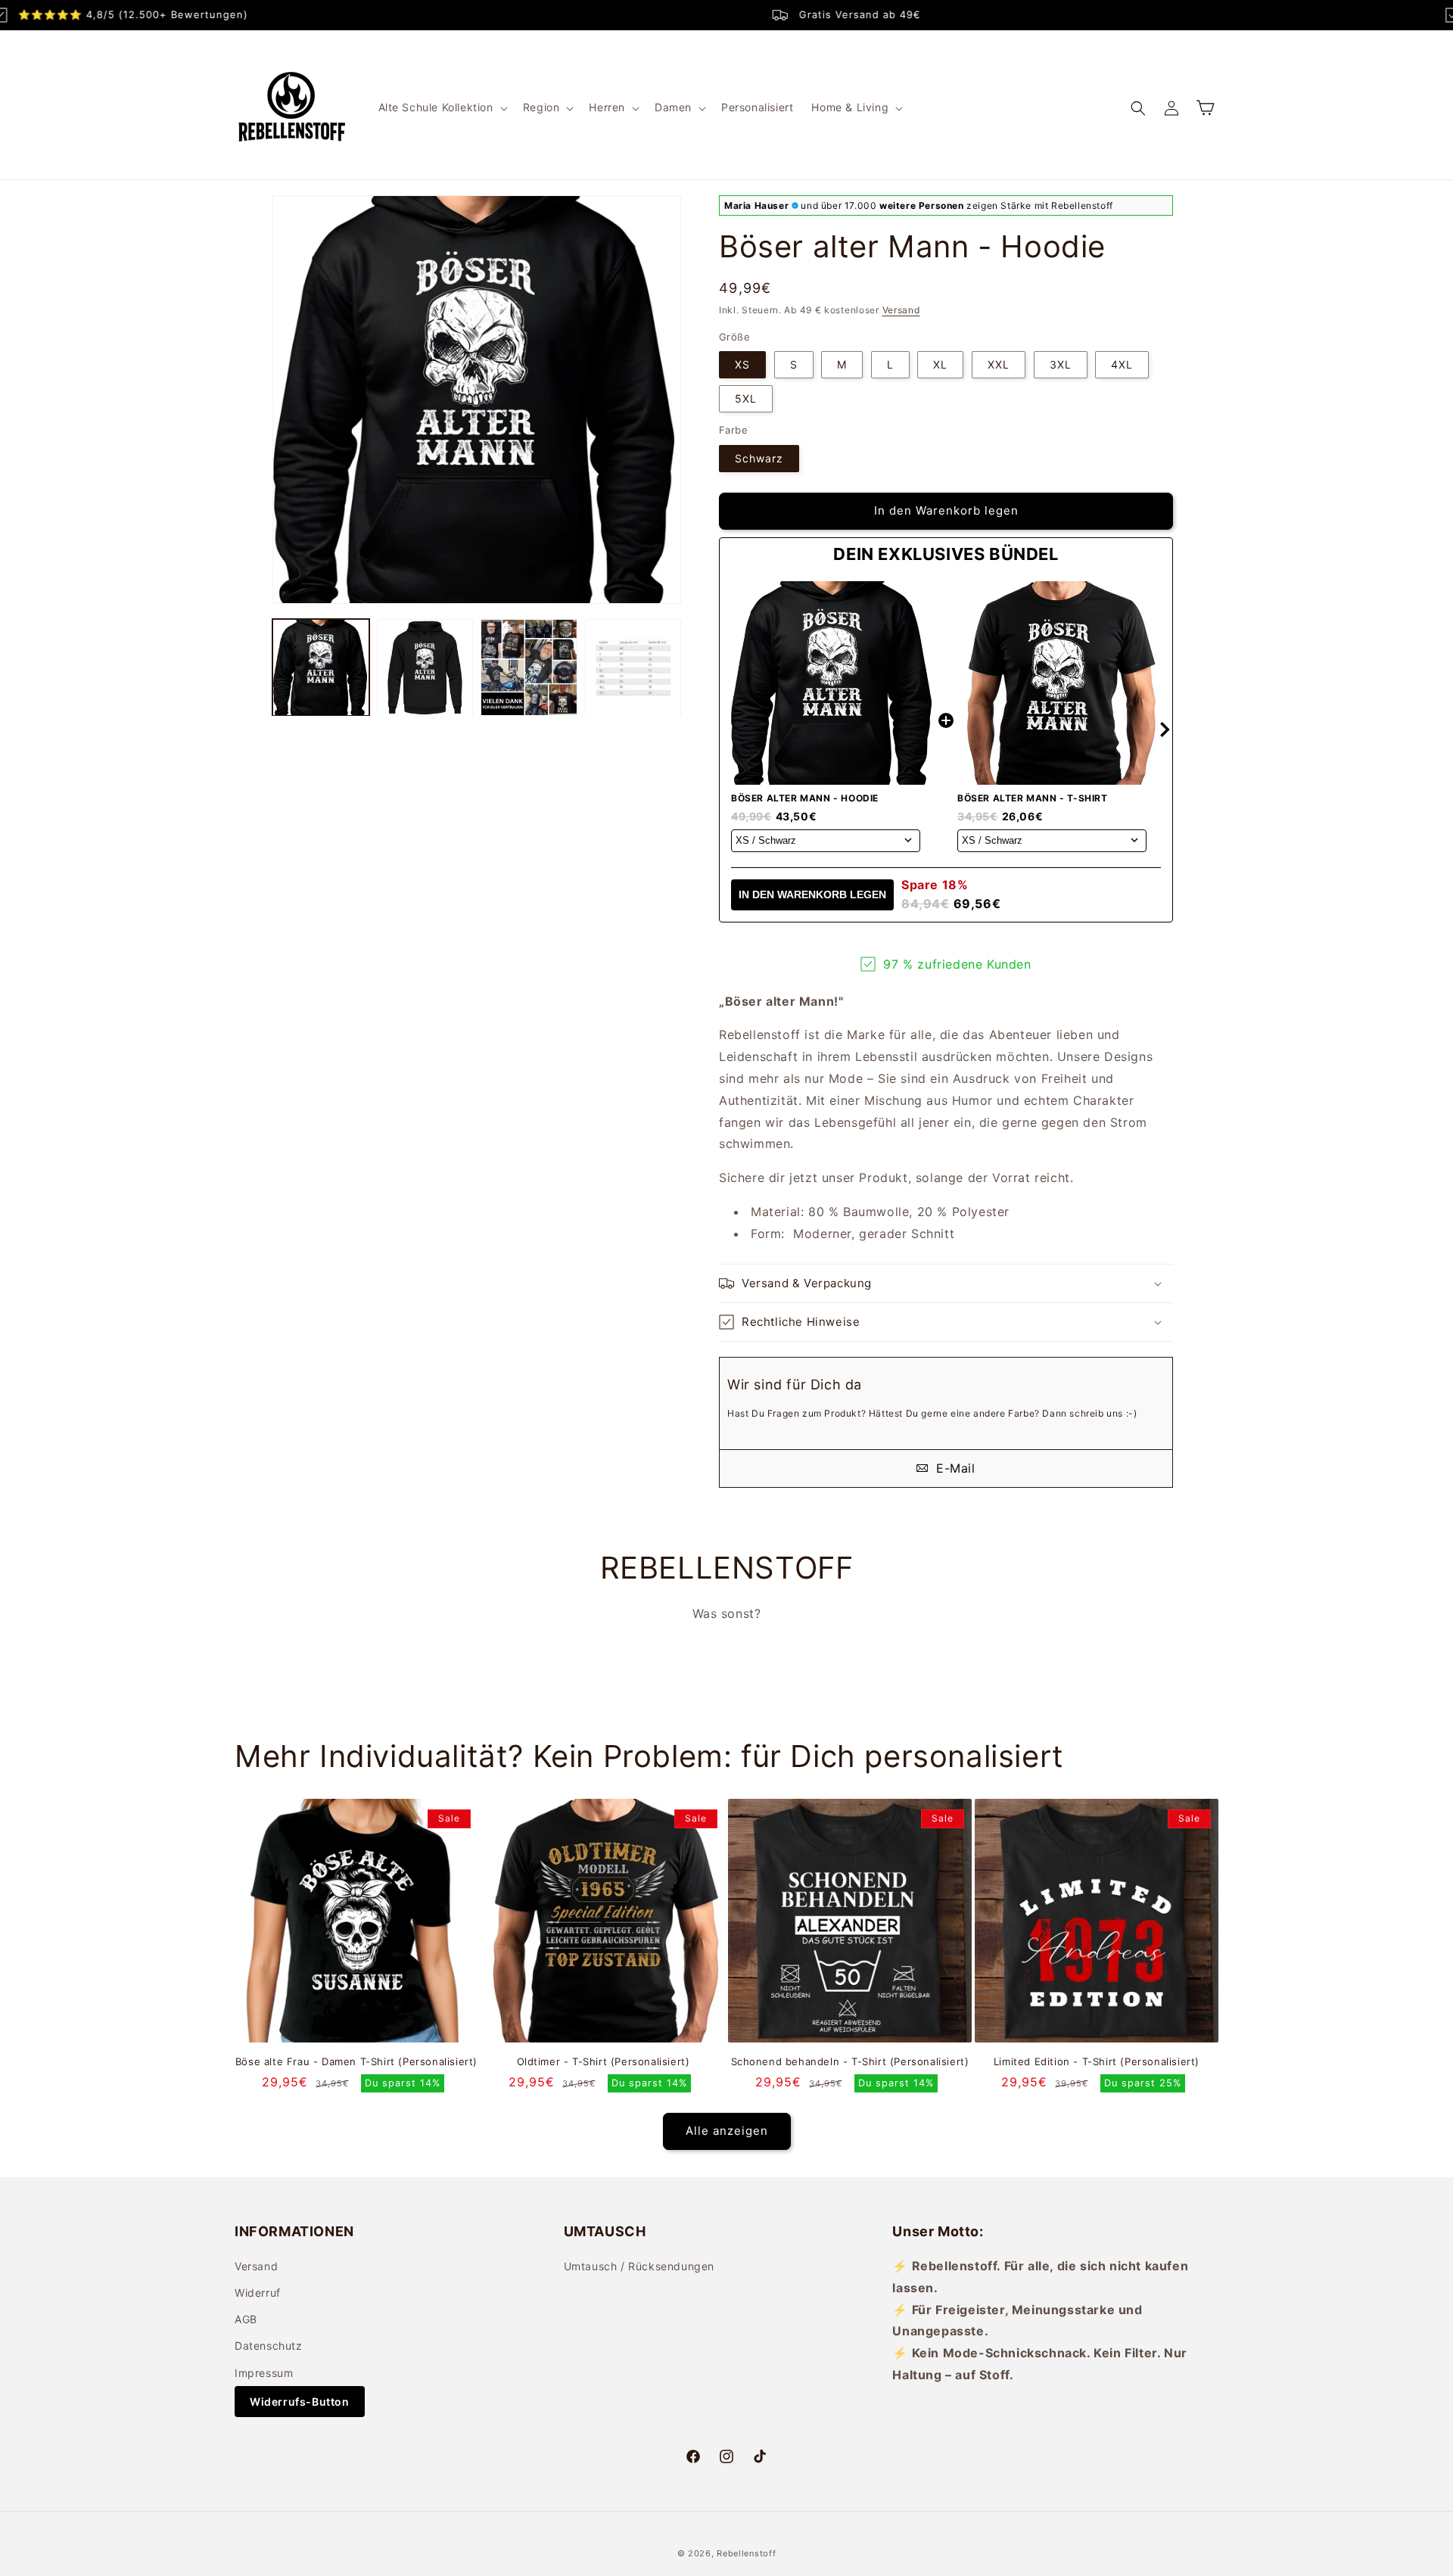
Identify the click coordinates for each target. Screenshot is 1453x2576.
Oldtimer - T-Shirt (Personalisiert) (604, 2061)
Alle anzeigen (727, 2131)
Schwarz (759, 458)
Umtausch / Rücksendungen (639, 2266)
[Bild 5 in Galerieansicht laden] (321, 667)
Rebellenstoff (746, 2553)
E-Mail (953, 1468)
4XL (1122, 364)
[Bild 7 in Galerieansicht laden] (529, 667)
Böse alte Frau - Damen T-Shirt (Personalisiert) (356, 2061)
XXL (999, 364)
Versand (901, 310)
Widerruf (258, 2293)
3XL (1061, 364)
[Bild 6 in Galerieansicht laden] (425, 667)
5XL (746, 398)
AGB (246, 2319)
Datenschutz (269, 2346)
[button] (442, 107)
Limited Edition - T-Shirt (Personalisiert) (1097, 2061)
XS (742, 364)
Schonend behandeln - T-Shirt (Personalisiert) (850, 2061)
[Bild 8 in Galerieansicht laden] (633, 667)
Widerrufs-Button (300, 2402)
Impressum (264, 2373)
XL (940, 364)
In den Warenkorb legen (812, 894)
